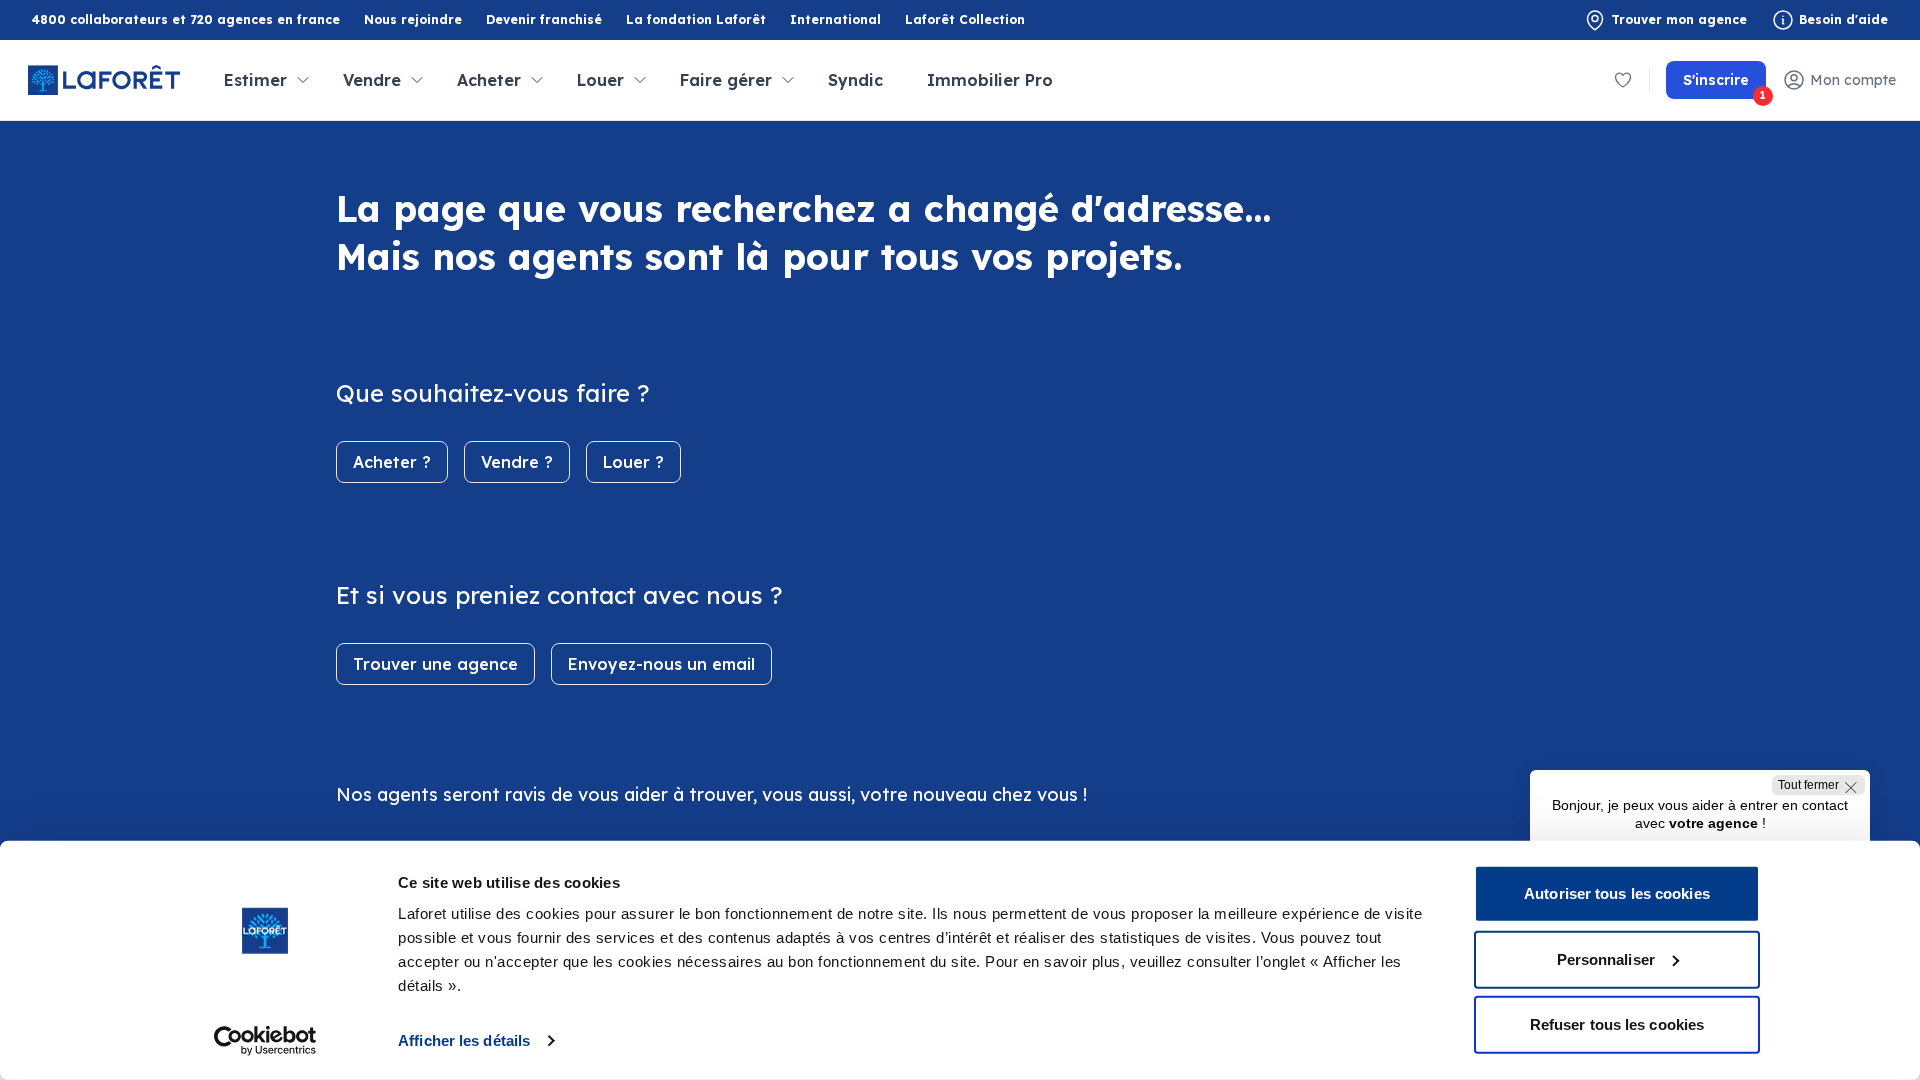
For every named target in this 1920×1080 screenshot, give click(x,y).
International (835, 19)
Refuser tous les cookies (1617, 1024)
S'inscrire (1724, 85)
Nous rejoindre (413, 19)
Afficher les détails (464, 1040)
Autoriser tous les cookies (1617, 893)
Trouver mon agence (1679, 19)
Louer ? (633, 462)
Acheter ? (392, 462)
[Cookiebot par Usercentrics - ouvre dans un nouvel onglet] (265, 1041)
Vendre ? (517, 462)
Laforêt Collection (965, 20)
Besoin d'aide (1843, 19)
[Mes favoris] (1623, 80)
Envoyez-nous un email (661, 664)
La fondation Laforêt (696, 20)
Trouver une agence (435, 664)
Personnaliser (1606, 958)
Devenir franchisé (544, 20)
